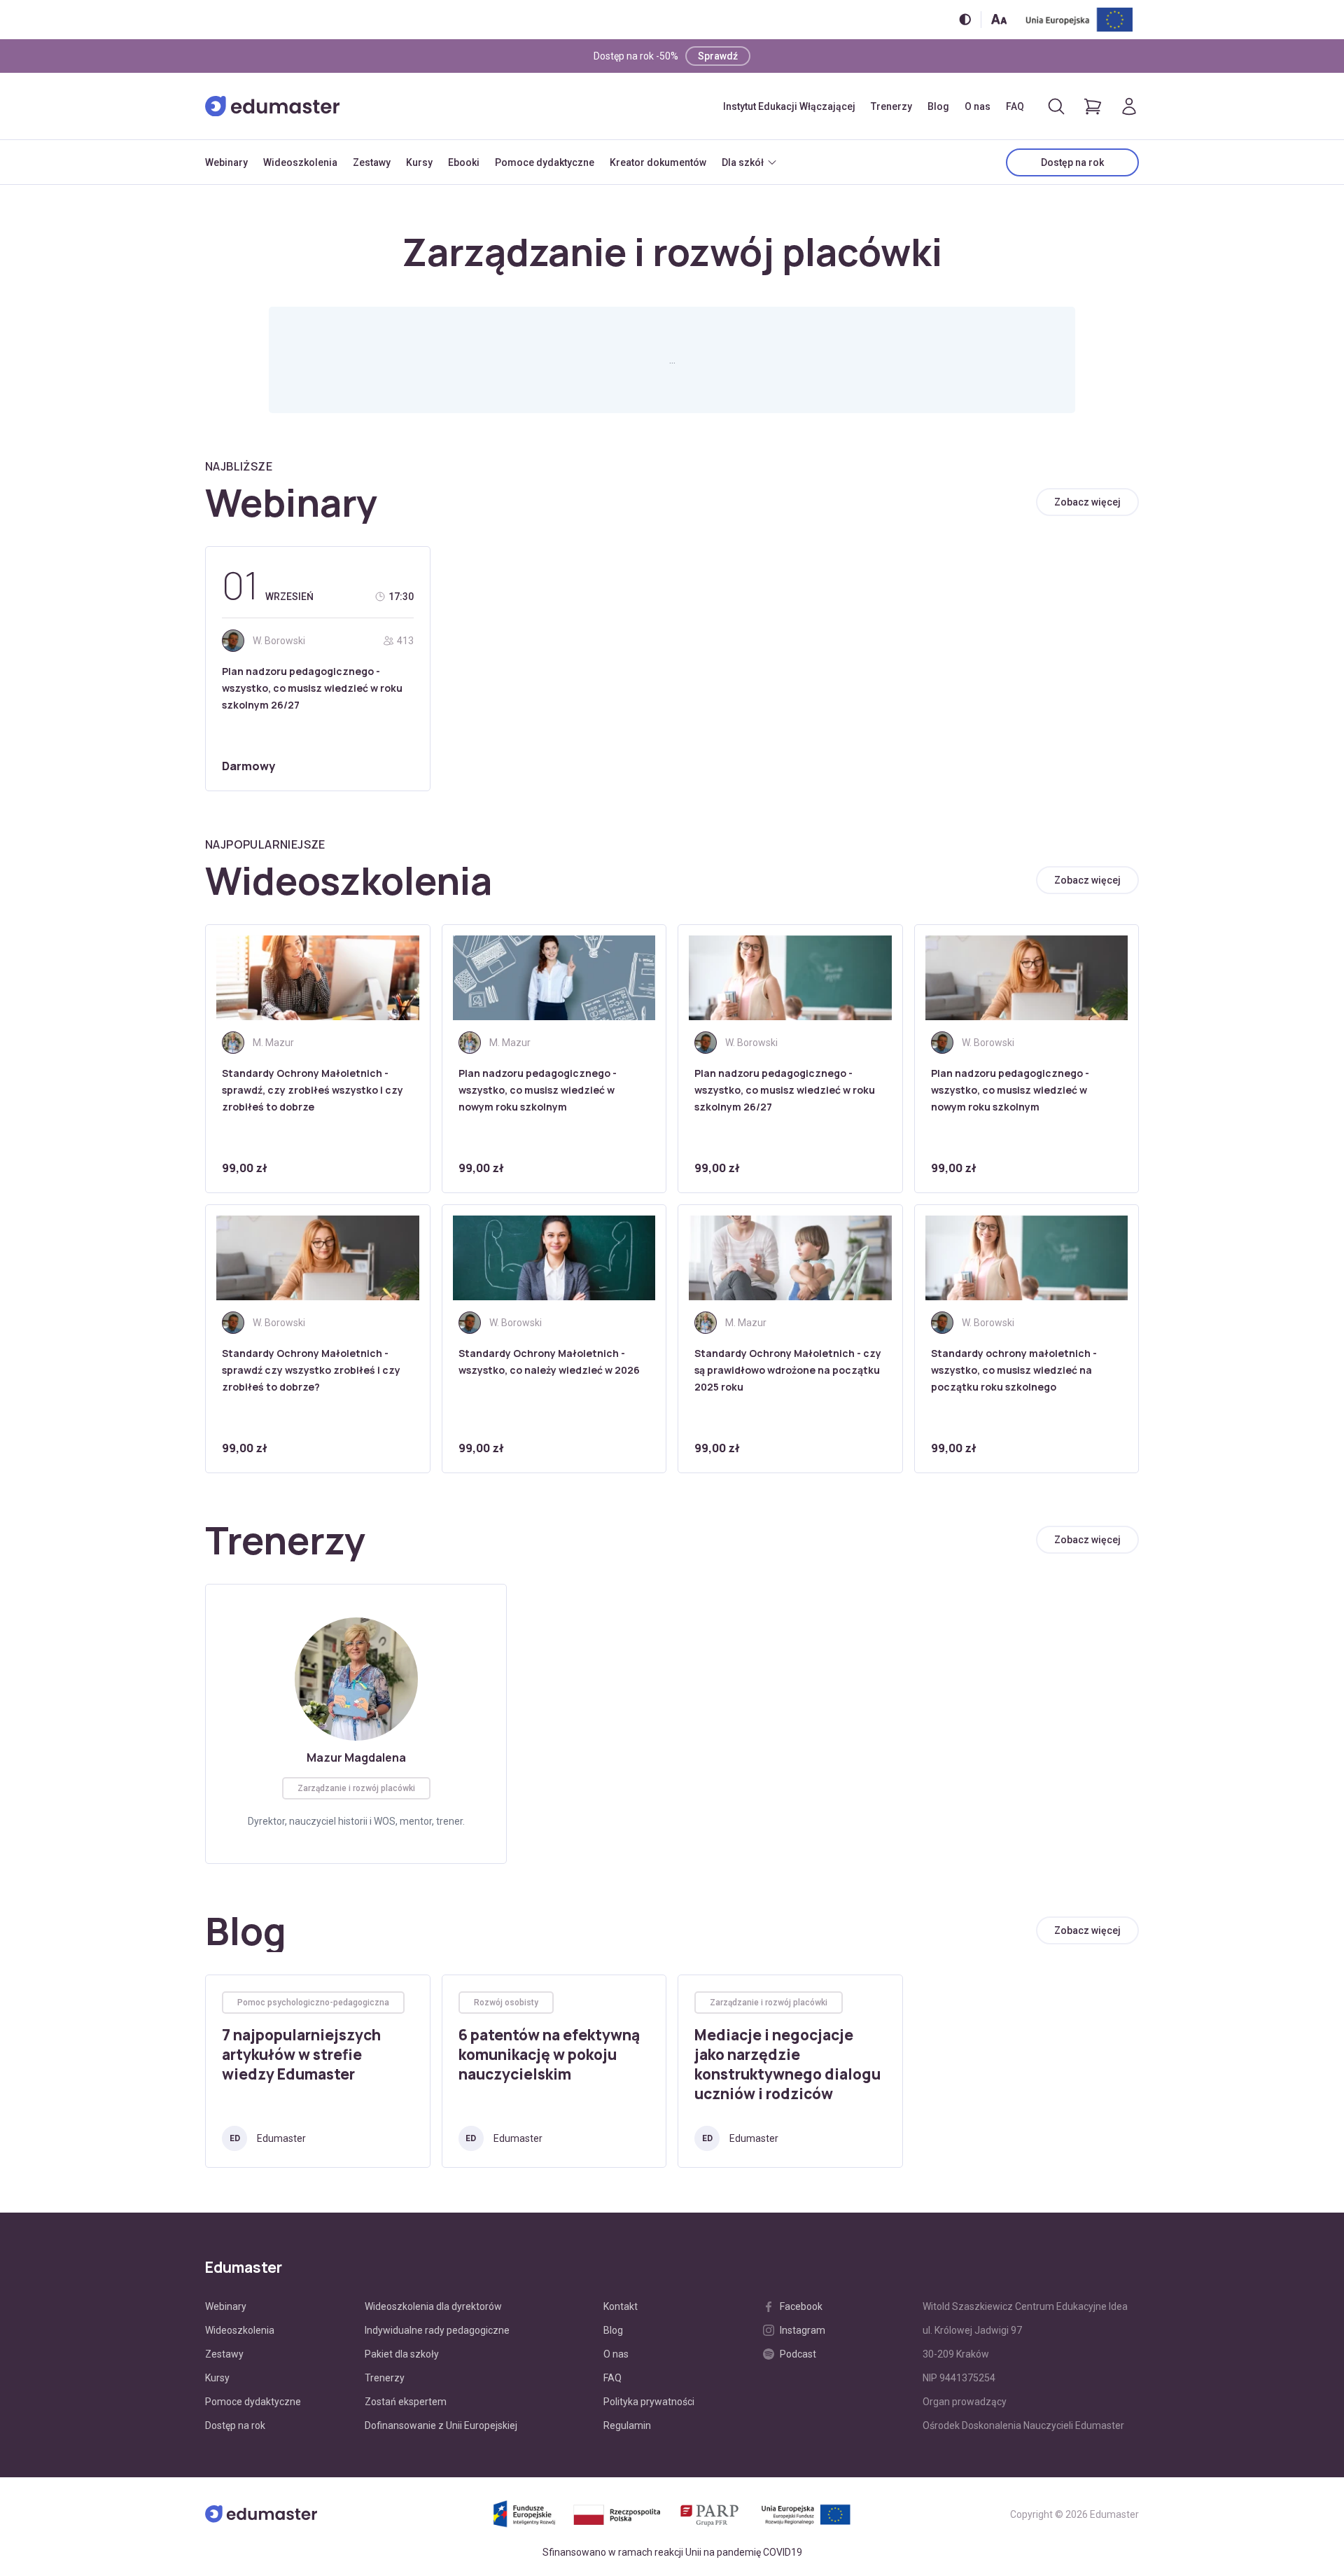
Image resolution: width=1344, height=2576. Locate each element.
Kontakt (621, 2306)
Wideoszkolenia (300, 162)
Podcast (798, 2354)
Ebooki (464, 162)
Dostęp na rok (1072, 162)
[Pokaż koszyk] (1093, 106)
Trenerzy (891, 106)
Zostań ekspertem (406, 2402)
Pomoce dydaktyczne (545, 162)
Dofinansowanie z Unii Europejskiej (441, 2425)
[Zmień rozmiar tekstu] (999, 19)
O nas (978, 106)
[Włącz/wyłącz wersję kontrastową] (965, 19)
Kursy (419, 162)
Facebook (801, 2306)
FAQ (1015, 106)
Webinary (226, 162)
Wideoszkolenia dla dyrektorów (433, 2306)
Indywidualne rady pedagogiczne (437, 2330)
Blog (938, 106)
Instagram (803, 2330)
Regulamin (627, 2425)
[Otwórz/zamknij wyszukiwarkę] (1056, 106)
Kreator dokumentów (658, 162)
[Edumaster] (272, 106)
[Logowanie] (1129, 106)
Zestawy (372, 162)
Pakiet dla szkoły (402, 2354)
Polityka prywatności (649, 2402)
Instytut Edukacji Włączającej (789, 106)
